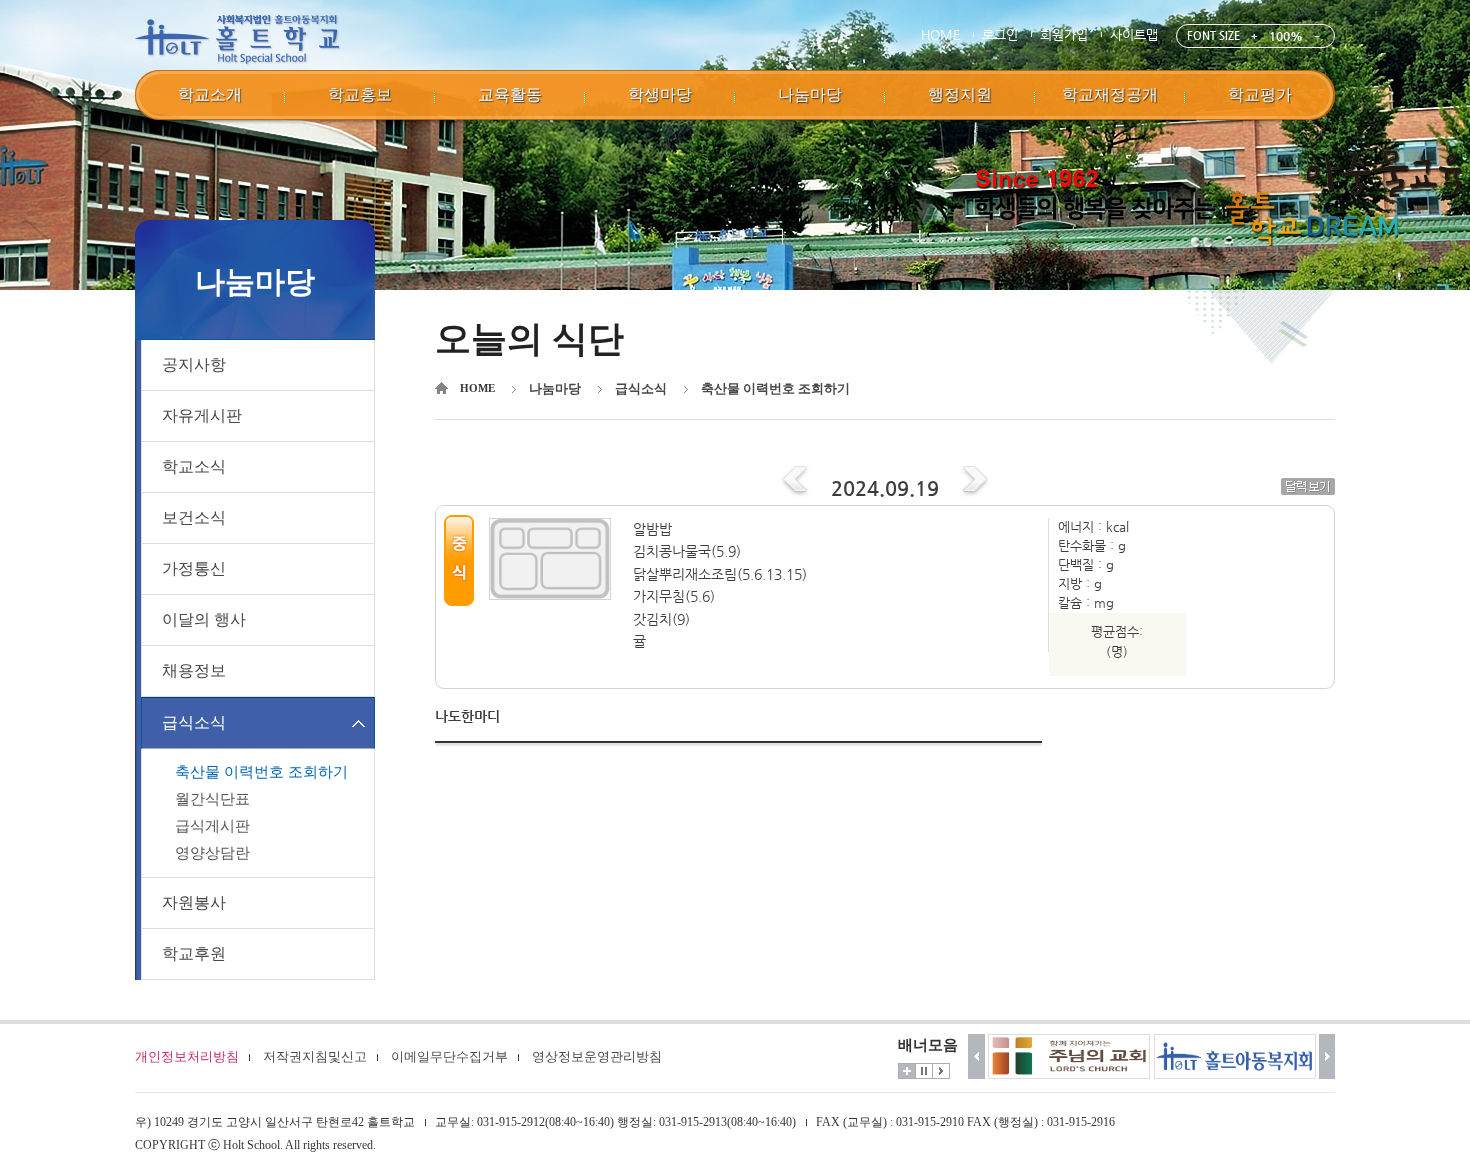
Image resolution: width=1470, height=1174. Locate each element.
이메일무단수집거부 (449, 1056)
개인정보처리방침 (187, 1056)
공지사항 (194, 364)
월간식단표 (212, 799)
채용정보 (194, 670)
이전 (976, 1056)
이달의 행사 (204, 619)
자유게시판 (202, 415)
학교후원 (194, 953)
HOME (940, 34)
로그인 (1000, 34)
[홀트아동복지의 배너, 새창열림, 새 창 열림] (1069, 1056)
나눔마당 (555, 388)
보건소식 (194, 517)
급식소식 (194, 722)
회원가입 (1064, 34)
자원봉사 (194, 902)
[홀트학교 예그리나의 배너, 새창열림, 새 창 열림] (1235, 1056)
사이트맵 (1134, 34)
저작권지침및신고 (315, 1056)
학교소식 (194, 466)
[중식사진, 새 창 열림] (556, 559)
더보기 (907, 1071)
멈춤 (924, 1071)
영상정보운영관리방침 (597, 1056)
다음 (1327, 1056)
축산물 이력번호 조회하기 (261, 772)
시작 (941, 1071)
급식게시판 (212, 826)
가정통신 (194, 568)
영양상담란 (212, 853)
